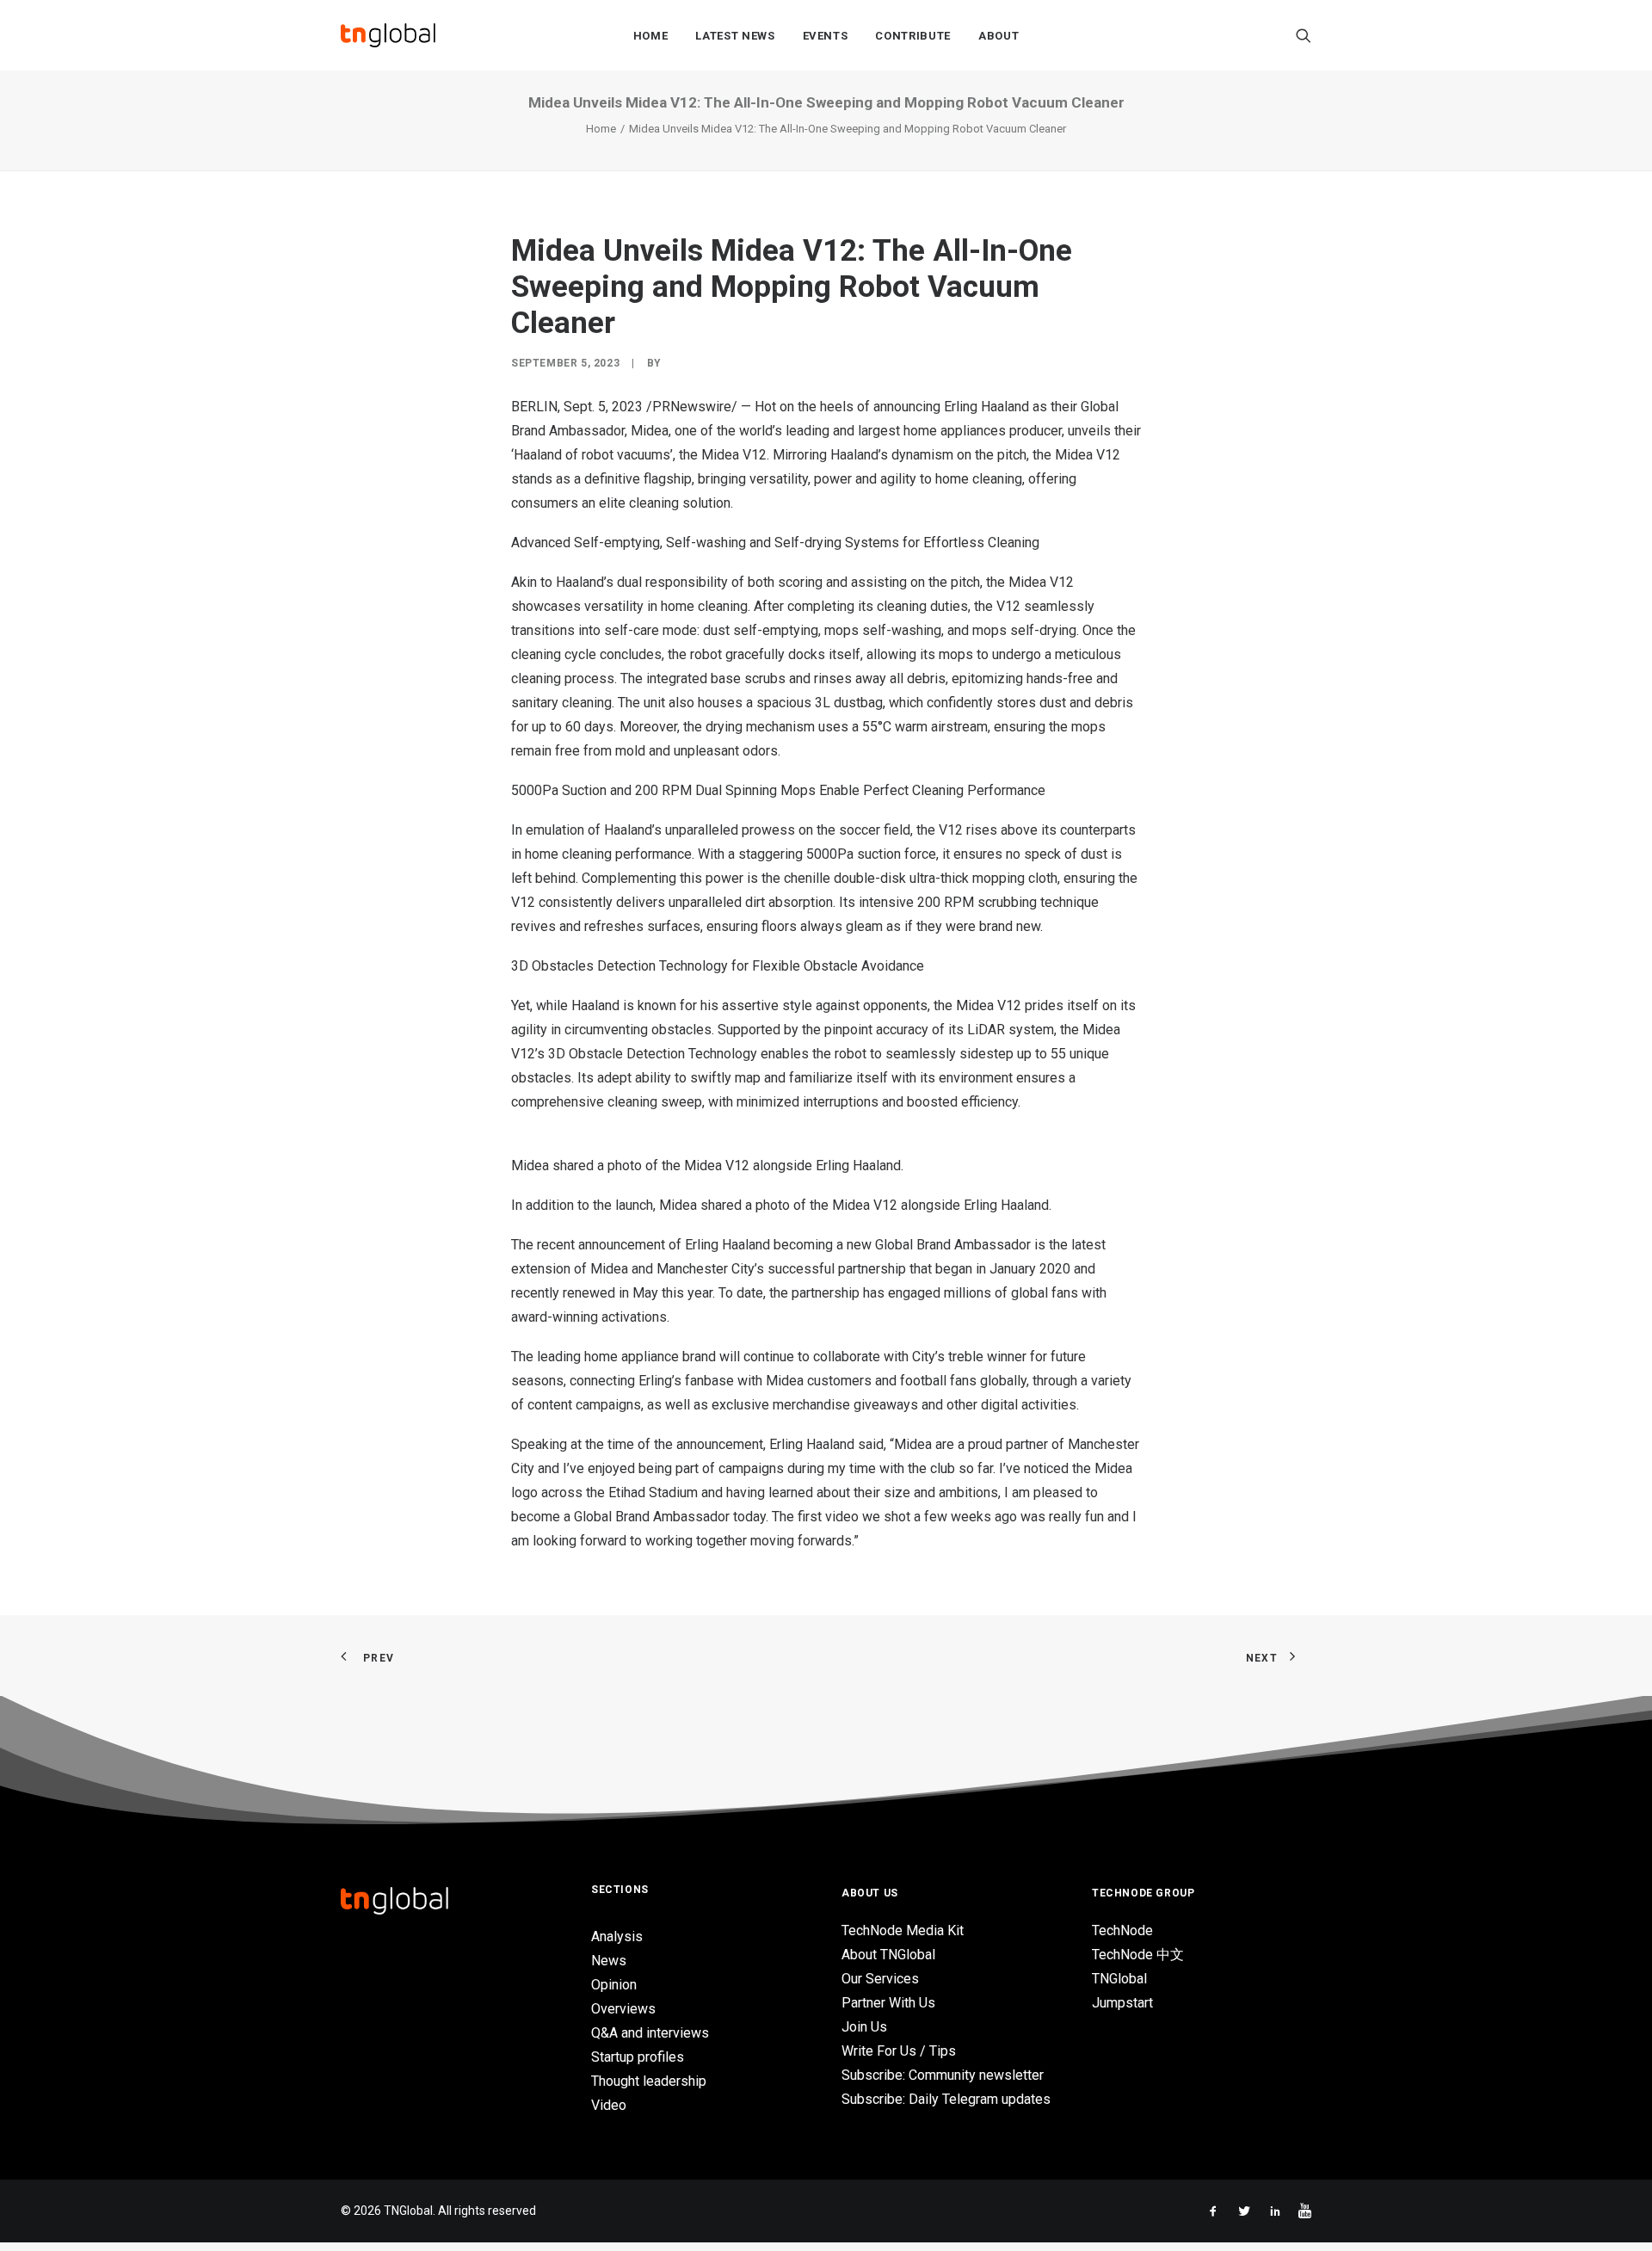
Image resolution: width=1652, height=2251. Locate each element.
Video (609, 2105)
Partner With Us (888, 2003)
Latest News (735, 36)
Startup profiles (638, 2057)
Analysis (617, 1936)
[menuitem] (651, 35)
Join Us (864, 2027)
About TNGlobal (888, 1955)
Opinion (614, 1985)
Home (651, 36)
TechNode (1122, 1930)
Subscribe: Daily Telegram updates (946, 2099)
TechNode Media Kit (903, 1930)
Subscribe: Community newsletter (943, 2075)
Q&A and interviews (650, 2033)
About (999, 36)
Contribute (913, 36)
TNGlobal (1119, 1979)
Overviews (623, 2009)
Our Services (880, 1979)
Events (826, 36)
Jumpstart (1122, 2003)
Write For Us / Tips (899, 2051)
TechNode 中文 (1138, 1955)
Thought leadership (649, 2081)
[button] (1304, 35)
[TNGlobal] (388, 35)
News (609, 1961)
